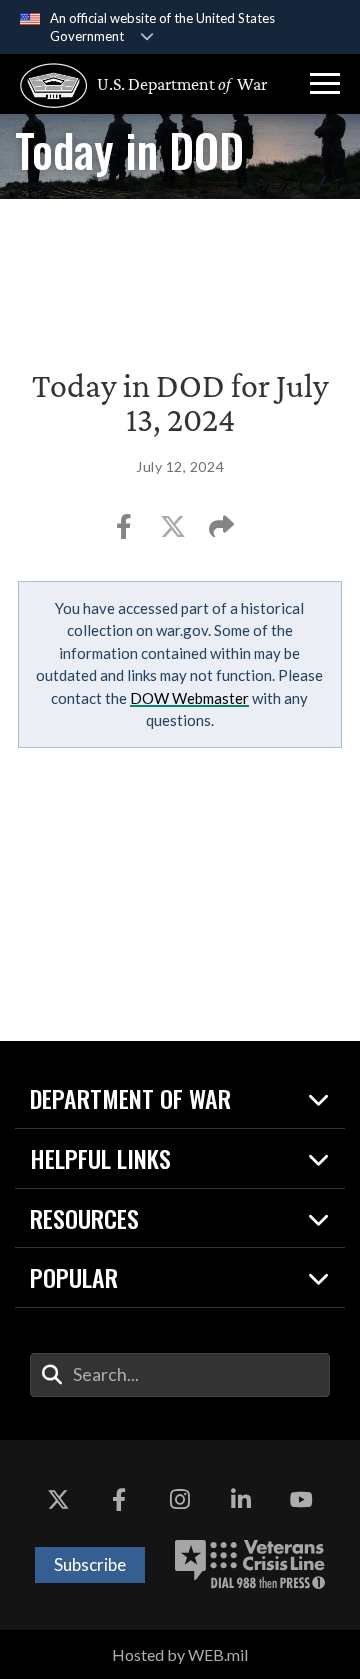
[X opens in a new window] (58, 1500)
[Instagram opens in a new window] (180, 1500)
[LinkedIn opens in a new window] (241, 1500)
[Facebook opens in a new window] (119, 1500)
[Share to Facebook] (125, 532)
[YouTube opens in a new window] (302, 1500)
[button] (325, 84)
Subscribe (90, 1564)
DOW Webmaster (189, 698)
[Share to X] (174, 532)
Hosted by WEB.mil (180, 1654)
